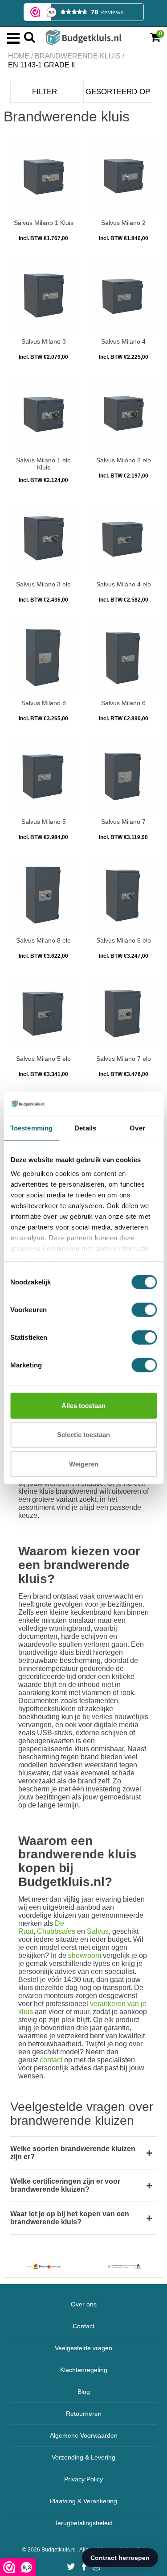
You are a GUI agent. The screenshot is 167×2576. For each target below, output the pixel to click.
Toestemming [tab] (31, 1128)
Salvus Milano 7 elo (124, 1059)
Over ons (84, 2304)
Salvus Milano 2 (123, 223)
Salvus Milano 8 (44, 703)
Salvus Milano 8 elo (43, 940)
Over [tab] (137, 1128)
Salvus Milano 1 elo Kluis (43, 464)
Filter (45, 92)
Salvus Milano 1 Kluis (44, 223)
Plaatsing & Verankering (83, 2501)
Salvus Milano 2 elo (124, 460)
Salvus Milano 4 (123, 341)
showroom (85, 1955)
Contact (83, 2326)
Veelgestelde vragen (83, 2348)
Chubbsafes (56, 1931)
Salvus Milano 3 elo (43, 584)
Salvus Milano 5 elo (43, 1059)
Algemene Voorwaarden (84, 2435)
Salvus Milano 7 (123, 822)
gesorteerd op (118, 92)
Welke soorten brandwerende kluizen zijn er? (73, 2153)
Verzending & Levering (83, 2457)
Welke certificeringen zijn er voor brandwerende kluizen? (65, 2185)
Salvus (98, 1931)
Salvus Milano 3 (44, 341)
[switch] (144, 1309)
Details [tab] (85, 1128)
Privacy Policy (83, 2479)
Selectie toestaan (83, 1435)
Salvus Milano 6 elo (124, 940)
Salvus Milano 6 (123, 703)
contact (51, 2060)
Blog (84, 2392)
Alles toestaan (83, 1405)
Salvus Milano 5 (44, 822)
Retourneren (84, 2414)
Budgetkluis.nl (59, 2550)
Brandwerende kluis (78, 56)
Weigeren (84, 1464)
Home (19, 56)
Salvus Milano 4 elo (124, 584)
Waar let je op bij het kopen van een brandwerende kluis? (70, 2218)
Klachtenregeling (84, 2370)
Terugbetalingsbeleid (83, 2523)
